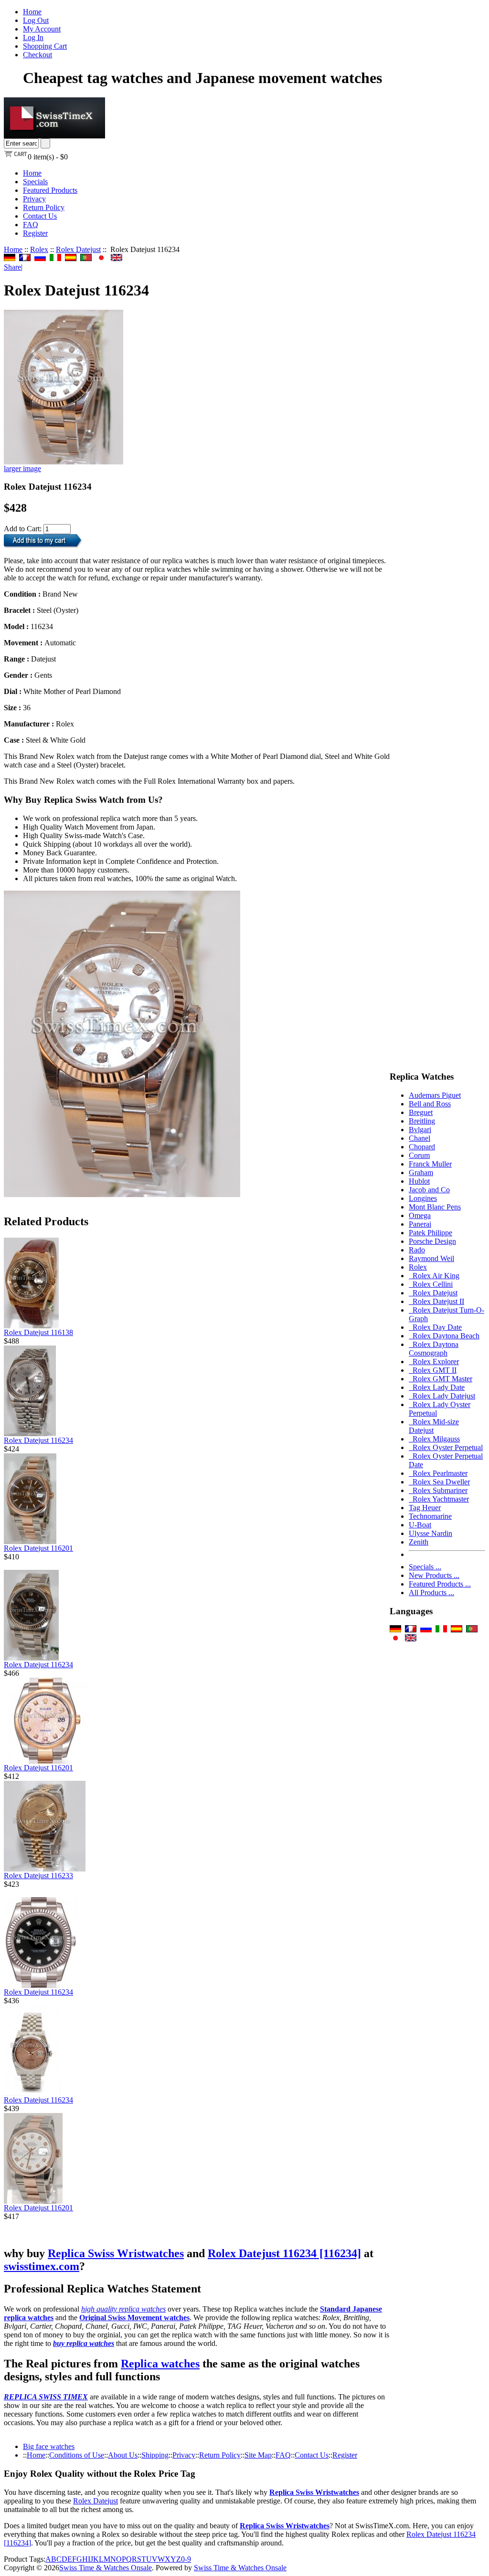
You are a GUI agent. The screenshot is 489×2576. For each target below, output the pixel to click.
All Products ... (431, 1593)
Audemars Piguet (435, 1095)
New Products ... (434, 1575)
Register (35, 233)
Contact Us (40, 216)
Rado (417, 1250)
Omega (420, 1215)
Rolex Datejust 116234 (38, 1440)
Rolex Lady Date (437, 1387)
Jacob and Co (429, 1190)
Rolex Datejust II (436, 1301)
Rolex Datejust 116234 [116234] (284, 2253)
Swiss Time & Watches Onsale (106, 2568)
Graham (421, 1172)
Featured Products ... (440, 1584)
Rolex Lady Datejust (442, 1396)
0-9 (186, 2559)
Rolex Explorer (434, 1362)
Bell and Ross (430, 1104)
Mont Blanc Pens (435, 1207)
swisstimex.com (42, 2266)
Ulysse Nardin (431, 1533)
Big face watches (49, 2446)
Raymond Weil (431, 1258)
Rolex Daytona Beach (444, 1336)
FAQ (31, 225)
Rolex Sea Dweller (439, 1482)
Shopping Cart (45, 46)
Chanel (420, 1138)
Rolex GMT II (433, 1370)
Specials (35, 182)
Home (32, 12)
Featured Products (50, 190)
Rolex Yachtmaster (439, 1499)
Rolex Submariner (438, 1490)
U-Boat (420, 1525)
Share (12, 267)
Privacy (34, 199)
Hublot (419, 1181)
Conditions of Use (77, 2455)
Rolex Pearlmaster (438, 1473)
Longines (423, 1198)
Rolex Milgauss (434, 1439)
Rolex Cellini (431, 1284)
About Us (123, 2455)
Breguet (421, 1112)
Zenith (419, 1542)
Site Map (258, 2455)
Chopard (422, 1147)
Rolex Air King (434, 1276)
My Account (42, 29)
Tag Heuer (425, 1508)
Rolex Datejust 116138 (38, 1332)
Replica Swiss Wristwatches (116, 2253)
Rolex (39, 249)
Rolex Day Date (435, 1327)
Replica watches (160, 2364)
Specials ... (425, 1567)
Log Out (36, 20)
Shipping (155, 2455)
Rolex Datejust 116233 (38, 1876)
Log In (33, 37)
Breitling (422, 1121)
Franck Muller (430, 1164)
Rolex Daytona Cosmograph (434, 1349)
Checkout (37, 55)
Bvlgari (420, 1130)
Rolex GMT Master (441, 1379)
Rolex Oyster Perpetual (446, 1447)
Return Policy (44, 207)
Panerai (420, 1224)
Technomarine (430, 1516)
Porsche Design (432, 1241)
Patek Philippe (431, 1233)
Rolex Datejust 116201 (38, 1548)
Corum (419, 1155)
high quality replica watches (123, 2309)
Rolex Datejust (78, 249)
